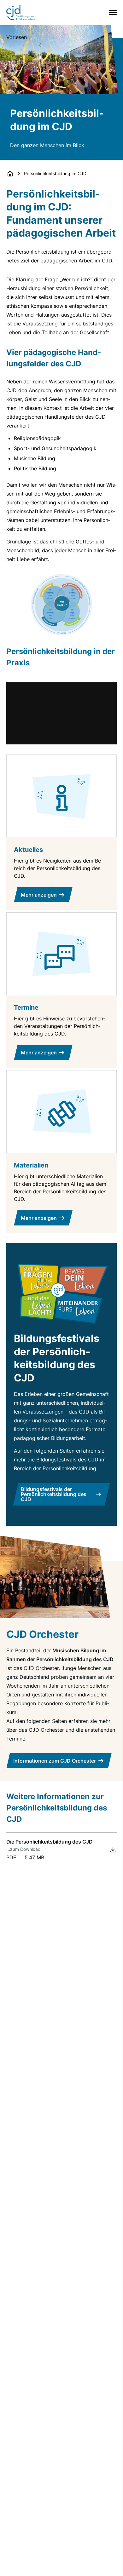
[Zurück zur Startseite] (10, 174)
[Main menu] (112, 12)
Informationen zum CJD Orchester (55, 1761)
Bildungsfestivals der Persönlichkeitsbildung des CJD (54, 1494)
